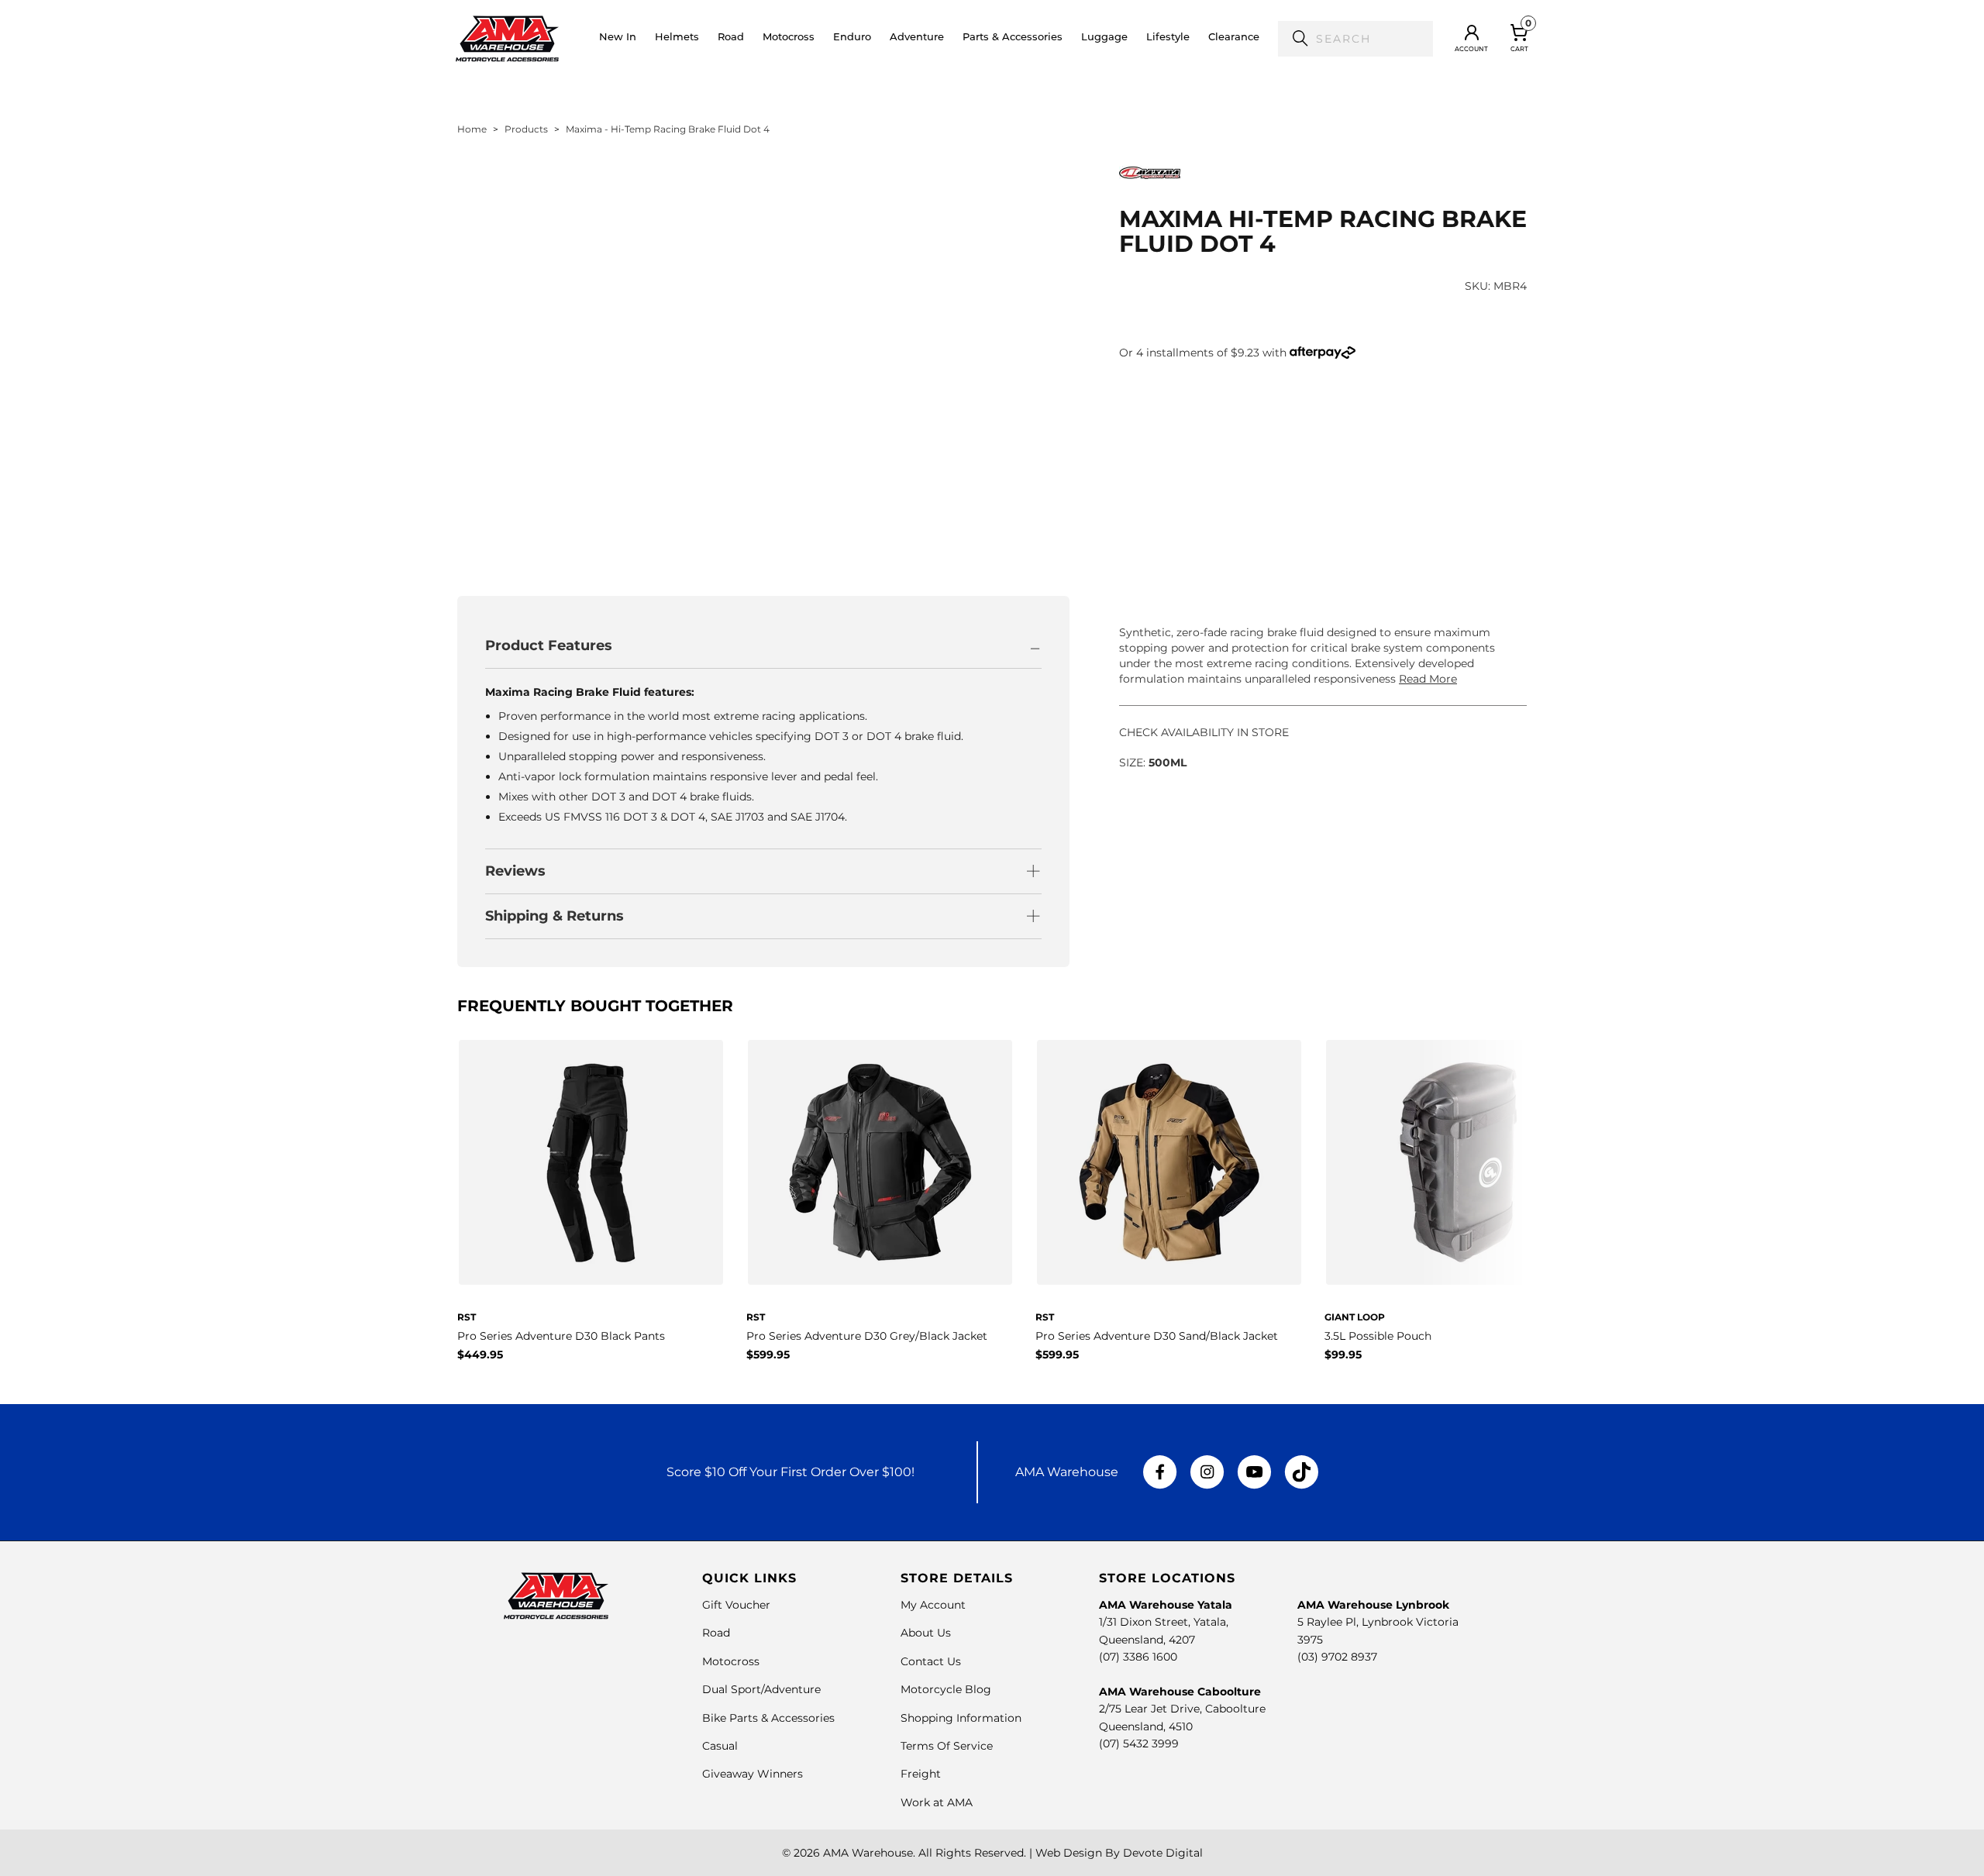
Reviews (515, 871)
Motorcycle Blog (946, 1689)
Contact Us (931, 1661)
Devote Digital (1163, 1853)
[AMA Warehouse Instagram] (1207, 1472)
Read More (1428, 679)
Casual (720, 1746)
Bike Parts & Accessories (768, 1718)
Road (716, 1633)
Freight (921, 1774)
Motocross (731, 1661)
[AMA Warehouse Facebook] (1160, 1472)
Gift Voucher (736, 1605)
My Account (933, 1605)
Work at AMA (937, 1802)
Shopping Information (961, 1718)
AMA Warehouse (868, 1853)
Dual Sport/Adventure (761, 1689)
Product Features (549, 645)
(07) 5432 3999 (1139, 1743)
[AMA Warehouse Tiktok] (1301, 1472)
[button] (677, 39)
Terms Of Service (947, 1746)
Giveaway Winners (753, 1774)
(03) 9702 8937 (1337, 1657)
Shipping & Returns (555, 916)
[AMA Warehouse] (507, 39)
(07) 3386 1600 (1138, 1657)
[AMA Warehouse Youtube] (1254, 1472)
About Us (926, 1633)
